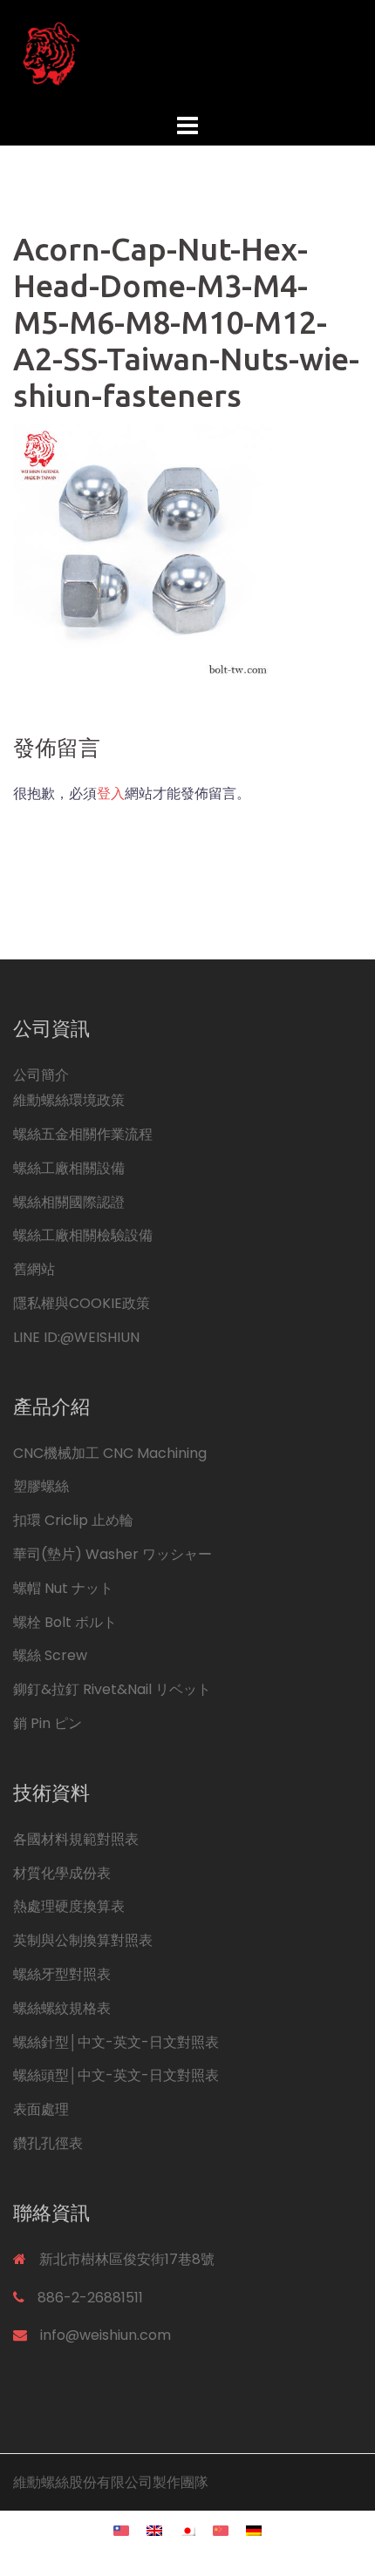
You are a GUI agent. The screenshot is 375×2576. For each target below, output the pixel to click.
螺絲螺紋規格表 (62, 2008)
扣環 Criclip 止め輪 (73, 1520)
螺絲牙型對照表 (62, 1974)
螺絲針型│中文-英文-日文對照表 (116, 2042)
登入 (111, 793)
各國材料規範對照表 (76, 1839)
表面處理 (41, 2109)
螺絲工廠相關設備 (69, 1168)
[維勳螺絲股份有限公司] (187, 53)
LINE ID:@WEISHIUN (76, 1337)
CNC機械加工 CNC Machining (110, 1453)
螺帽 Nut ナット (63, 1588)
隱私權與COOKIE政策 (82, 1303)
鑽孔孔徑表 (48, 2143)
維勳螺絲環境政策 (69, 1100)
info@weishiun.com (106, 2335)
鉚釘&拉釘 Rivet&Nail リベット (112, 1689)
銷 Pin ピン (48, 1723)
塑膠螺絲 (41, 1486)
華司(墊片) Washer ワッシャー (112, 1554)
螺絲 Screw (50, 1655)
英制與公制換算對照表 (83, 1940)
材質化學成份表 (62, 1873)
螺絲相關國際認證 (69, 1202)
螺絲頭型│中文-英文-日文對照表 (116, 2075)
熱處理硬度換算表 (69, 1906)
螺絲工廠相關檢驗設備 (83, 1235)
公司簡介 (41, 1075)
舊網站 (34, 1269)
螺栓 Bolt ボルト (65, 1622)
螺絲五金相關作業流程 (83, 1134)
